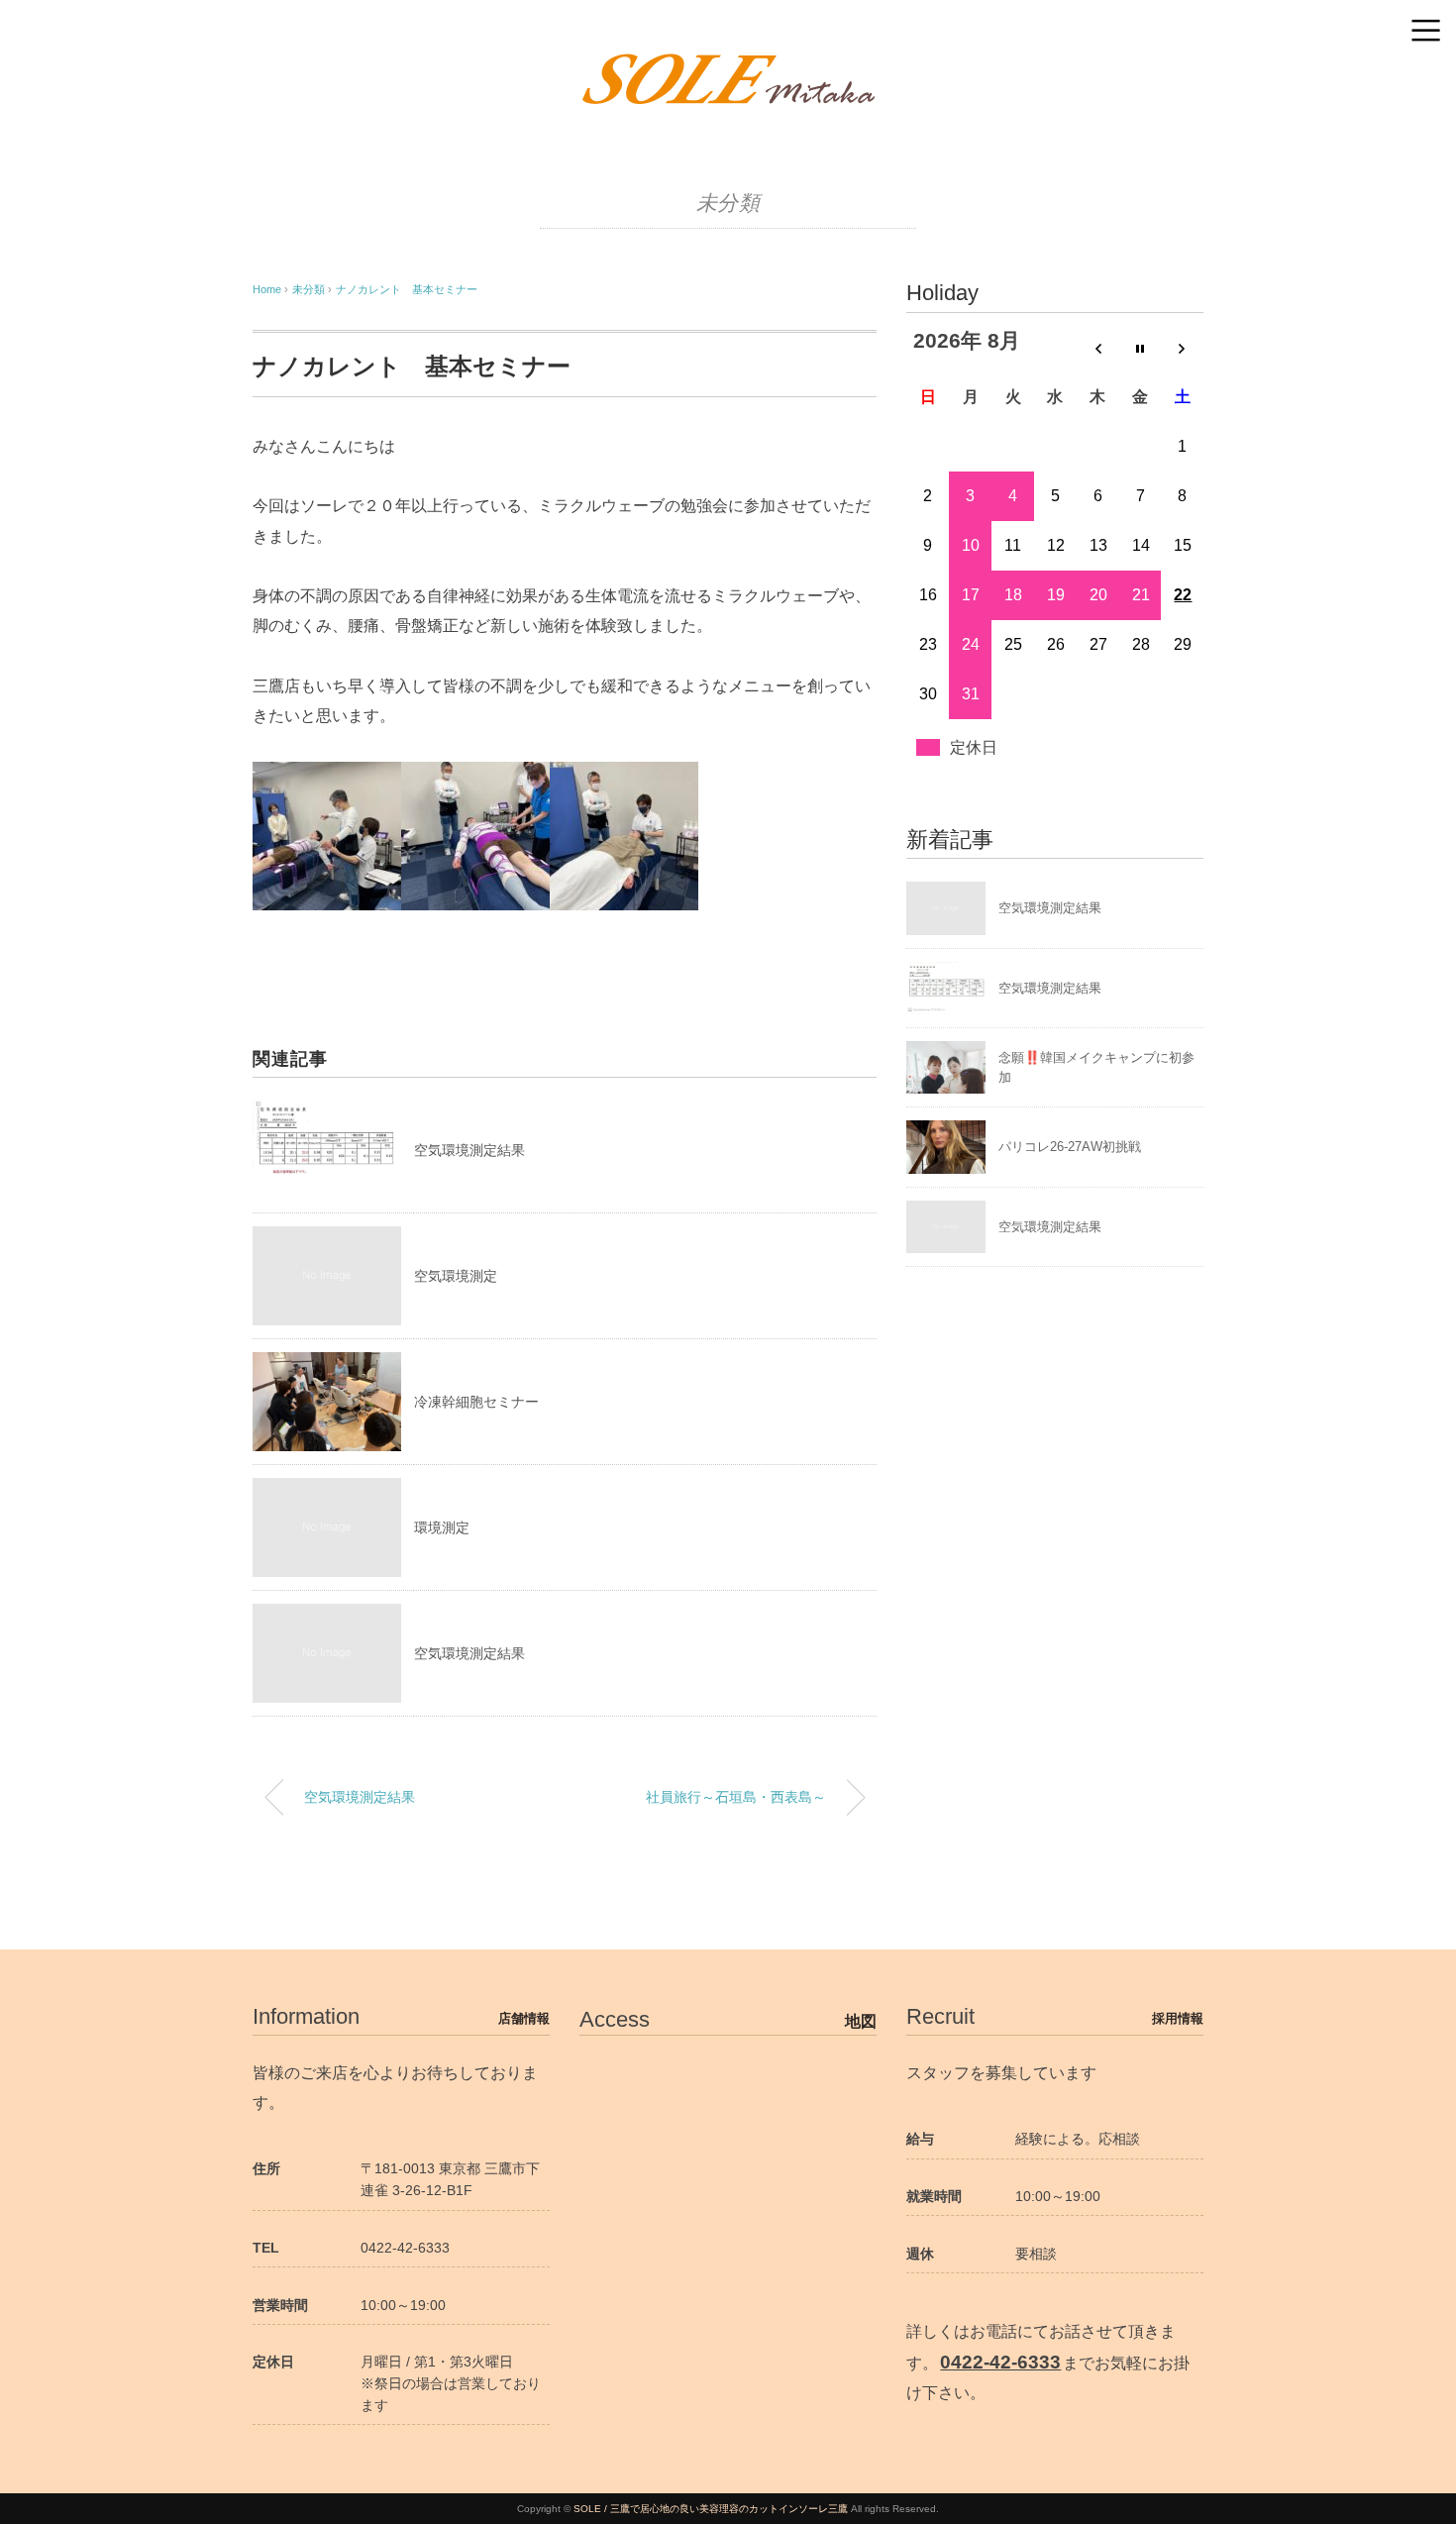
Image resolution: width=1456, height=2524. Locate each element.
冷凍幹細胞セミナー (476, 1402)
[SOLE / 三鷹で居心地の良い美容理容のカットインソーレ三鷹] (728, 64)
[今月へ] (1141, 348)
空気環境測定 (456, 1276)
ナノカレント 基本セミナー (407, 289)
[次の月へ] (1182, 348)
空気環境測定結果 (469, 1150)
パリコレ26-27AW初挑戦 (1070, 1147)
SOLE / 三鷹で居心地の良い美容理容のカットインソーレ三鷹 (711, 2509)
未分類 (728, 203)
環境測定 (442, 1527)
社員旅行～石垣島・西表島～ (736, 1797)
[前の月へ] (1098, 348)
